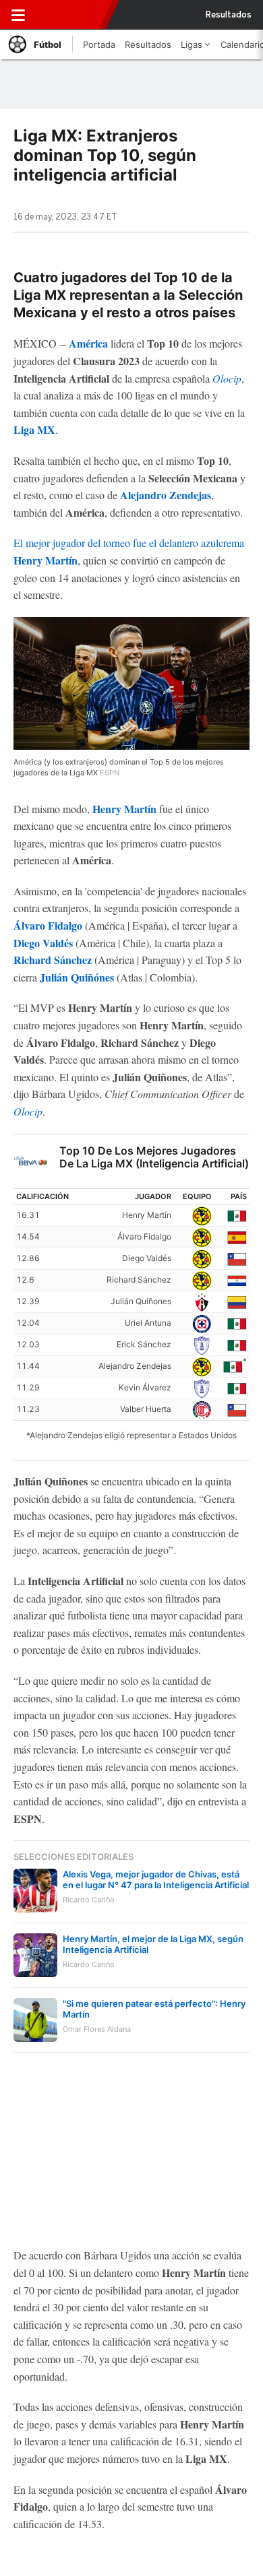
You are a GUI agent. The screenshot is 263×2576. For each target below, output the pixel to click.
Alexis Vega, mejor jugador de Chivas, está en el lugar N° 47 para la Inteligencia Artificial (156, 1879)
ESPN (69, 15)
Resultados (229, 15)
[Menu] (18, 15)
